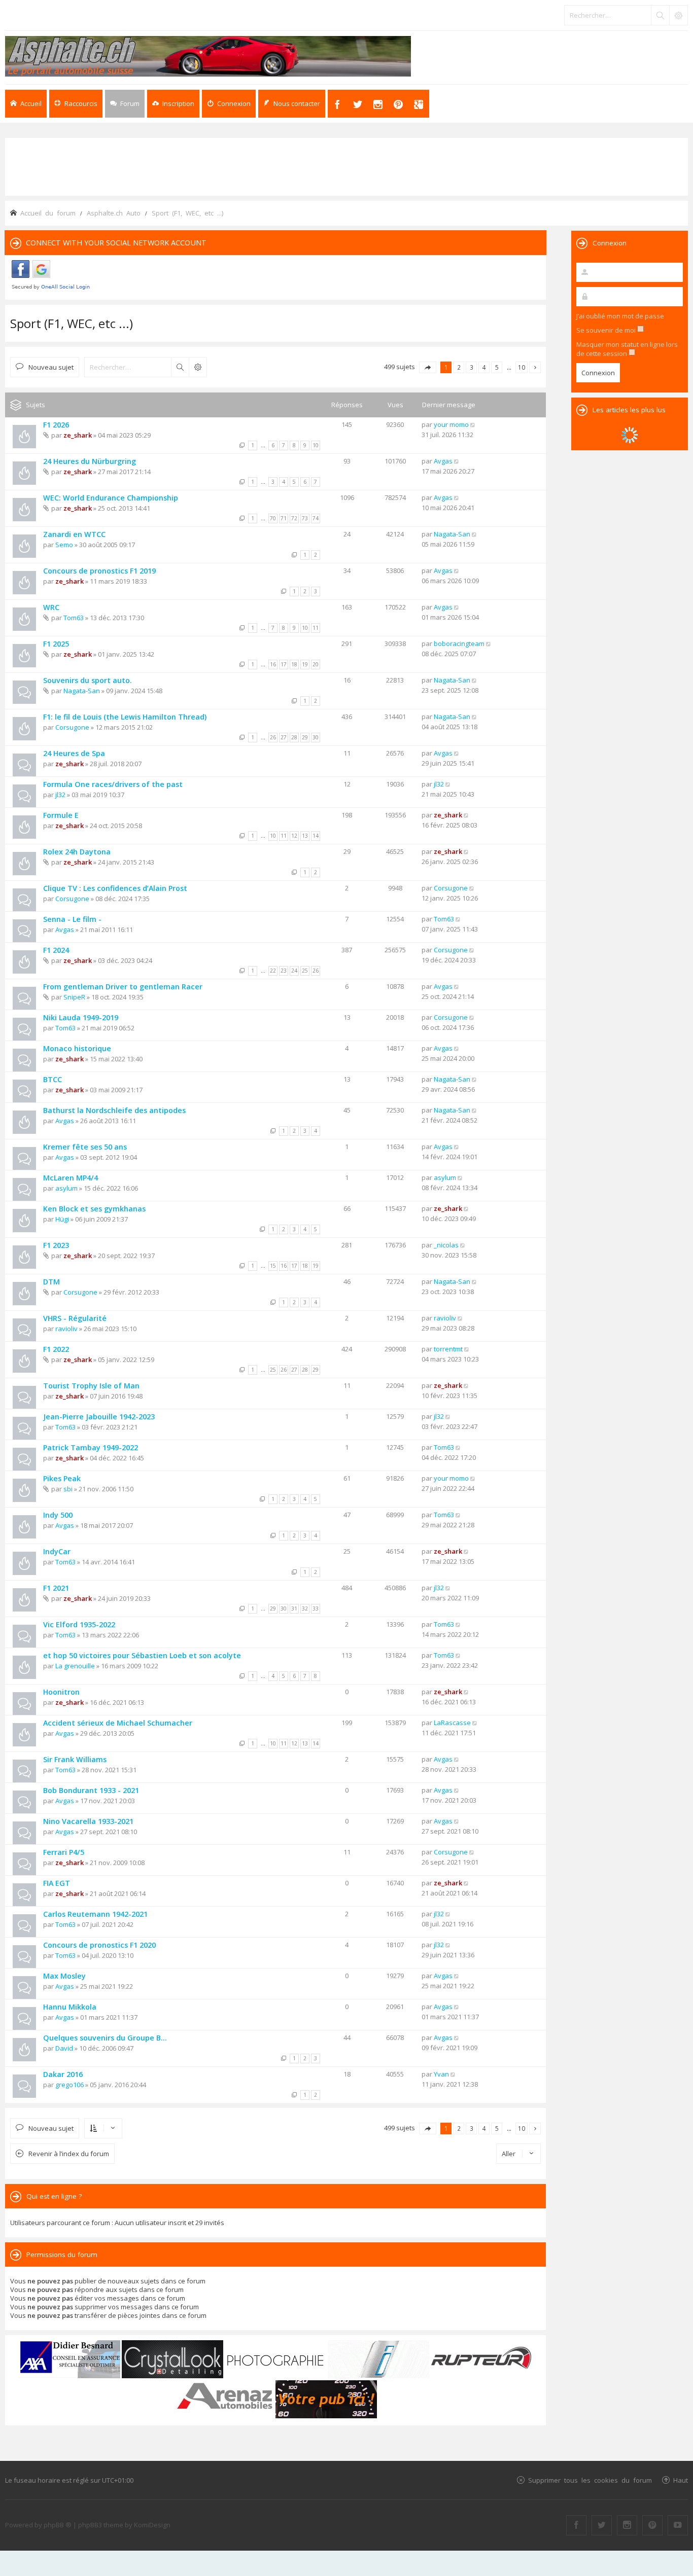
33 (316, 1608)
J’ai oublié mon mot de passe (620, 316)
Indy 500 (58, 1515)
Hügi (62, 1219)
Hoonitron (61, 1692)
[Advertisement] (346, 166)
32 (305, 1608)
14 (316, 836)
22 (273, 971)
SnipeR (74, 997)
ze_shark (78, 435)
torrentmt (448, 1349)
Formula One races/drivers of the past (113, 784)
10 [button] (522, 367)
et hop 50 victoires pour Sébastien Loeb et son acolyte (142, 1655)
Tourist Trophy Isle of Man (91, 1386)
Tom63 (74, 618)
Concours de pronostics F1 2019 (99, 571)
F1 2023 (56, 1245)
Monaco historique (77, 1048)
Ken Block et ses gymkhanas (94, 1209)
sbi (68, 1489)
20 (316, 664)
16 (273, 664)
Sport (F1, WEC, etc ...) (72, 323)
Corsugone (72, 727)
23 (284, 971)
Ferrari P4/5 (64, 1852)
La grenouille (75, 1666)
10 (316, 445)
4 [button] (484, 367)
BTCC (53, 1079)
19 (305, 664)
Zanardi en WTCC (74, 534)
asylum (66, 1188)
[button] (428, 367)
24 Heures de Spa (74, 753)
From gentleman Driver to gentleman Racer (123, 987)
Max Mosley (64, 1976)
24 (294, 971)
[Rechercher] (660, 15)
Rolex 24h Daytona (77, 852)
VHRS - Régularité (75, 1318)
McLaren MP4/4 (71, 1178)
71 (284, 518)
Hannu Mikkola (70, 2007)
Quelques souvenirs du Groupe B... (105, 2038)
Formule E (61, 815)
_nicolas (446, 1245)
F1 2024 (56, 950)
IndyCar (57, 1551)
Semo (64, 545)
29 (305, 737)
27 (284, 737)
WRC (51, 607)
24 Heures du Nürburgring (90, 461)
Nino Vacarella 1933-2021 (88, 1821)
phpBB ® (58, 2525)
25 (305, 971)
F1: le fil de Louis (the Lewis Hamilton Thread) (125, 717)
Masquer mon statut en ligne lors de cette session (627, 349)
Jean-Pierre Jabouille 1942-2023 (99, 1417)
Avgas (443, 461)
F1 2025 (56, 644)
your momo (451, 424)
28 (294, 737)
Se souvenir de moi (607, 330)
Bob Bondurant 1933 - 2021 (91, 1790)
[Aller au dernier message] (473, 424)
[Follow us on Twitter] (602, 2525)
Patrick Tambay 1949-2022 (91, 1447)
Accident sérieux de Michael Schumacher (118, 1723)
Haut (681, 2480)
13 (305, 836)
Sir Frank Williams (75, 1759)
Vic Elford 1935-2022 (79, 1624)
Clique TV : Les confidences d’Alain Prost (115, 888)
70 (273, 518)
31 (294, 1608)
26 (273, 737)
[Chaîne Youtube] (678, 2525)
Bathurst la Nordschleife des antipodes (114, 1110)
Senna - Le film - (72, 919)
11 (316, 628)
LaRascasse (452, 1723)
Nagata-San (452, 534)
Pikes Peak (62, 1478)
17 (284, 664)
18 (294, 664)
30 (316, 737)
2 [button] (459, 367)
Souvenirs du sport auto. (88, 680)
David (64, 2048)
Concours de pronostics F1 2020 (99, 1945)
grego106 (70, 2085)
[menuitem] (173, 104)
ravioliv (66, 1329)
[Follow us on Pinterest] (652, 2525)
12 (294, 836)
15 (273, 1266)
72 (294, 518)
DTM (51, 1282)
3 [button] (472, 367)
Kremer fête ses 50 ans (85, 1147)
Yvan (441, 2074)
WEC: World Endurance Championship (111, 498)
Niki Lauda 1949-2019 (81, 1017)
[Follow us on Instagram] (627, 2525)
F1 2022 (56, 1349)
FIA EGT (57, 1883)
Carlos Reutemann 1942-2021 (95, 1914)
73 (305, 518)
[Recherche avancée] (678, 15)
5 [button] (497, 367)
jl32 (60, 795)
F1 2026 (56, 425)
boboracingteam (459, 643)
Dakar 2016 (63, 2074)
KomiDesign (152, 2525)
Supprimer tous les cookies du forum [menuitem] (590, 2480)
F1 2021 (56, 1588)
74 (316, 518)
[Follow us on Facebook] (576, 2525)
